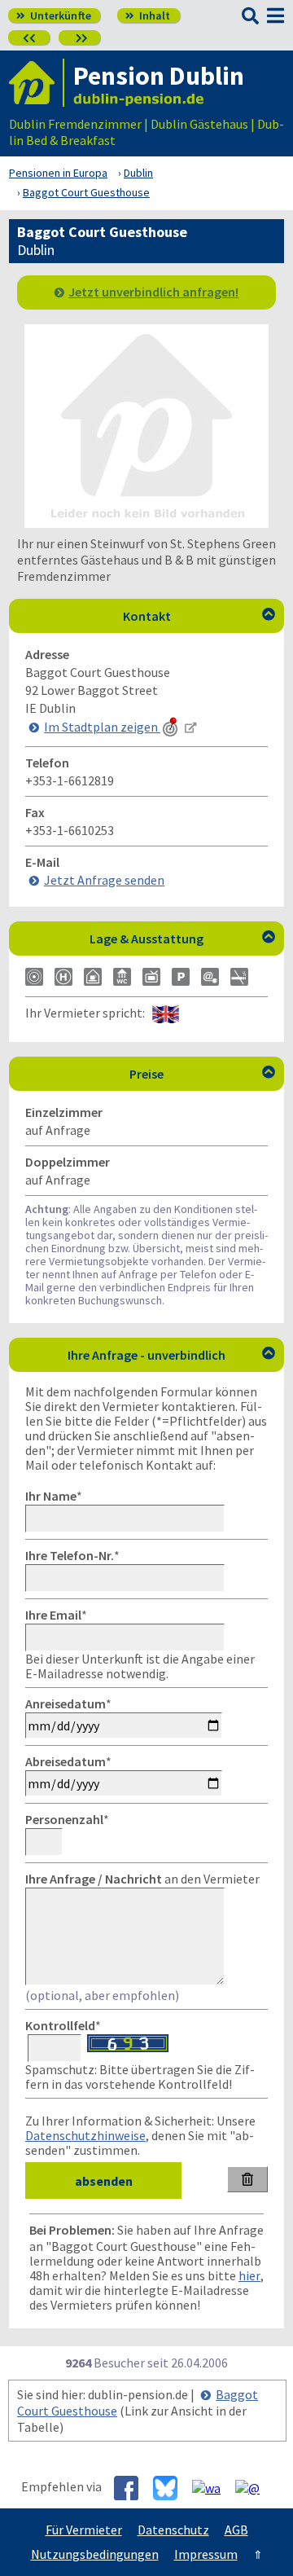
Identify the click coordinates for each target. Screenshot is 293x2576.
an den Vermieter (142, 1879)
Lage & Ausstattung (182, 939)
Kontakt (199, 616)
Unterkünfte (54, 15)
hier (249, 2275)
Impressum (206, 2554)
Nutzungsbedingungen (95, 2554)
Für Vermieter (84, 2530)
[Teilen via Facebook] (132, 2488)
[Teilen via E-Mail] (254, 2487)
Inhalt (148, 15)
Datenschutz (173, 2530)
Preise (202, 1074)
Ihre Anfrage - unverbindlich (171, 1355)
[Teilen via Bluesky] (171, 2488)
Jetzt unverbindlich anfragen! (153, 292)
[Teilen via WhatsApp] (212, 2487)
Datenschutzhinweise (85, 2135)
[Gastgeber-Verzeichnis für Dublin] (37, 83)
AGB (236, 2530)
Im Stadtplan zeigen (102, 727)
